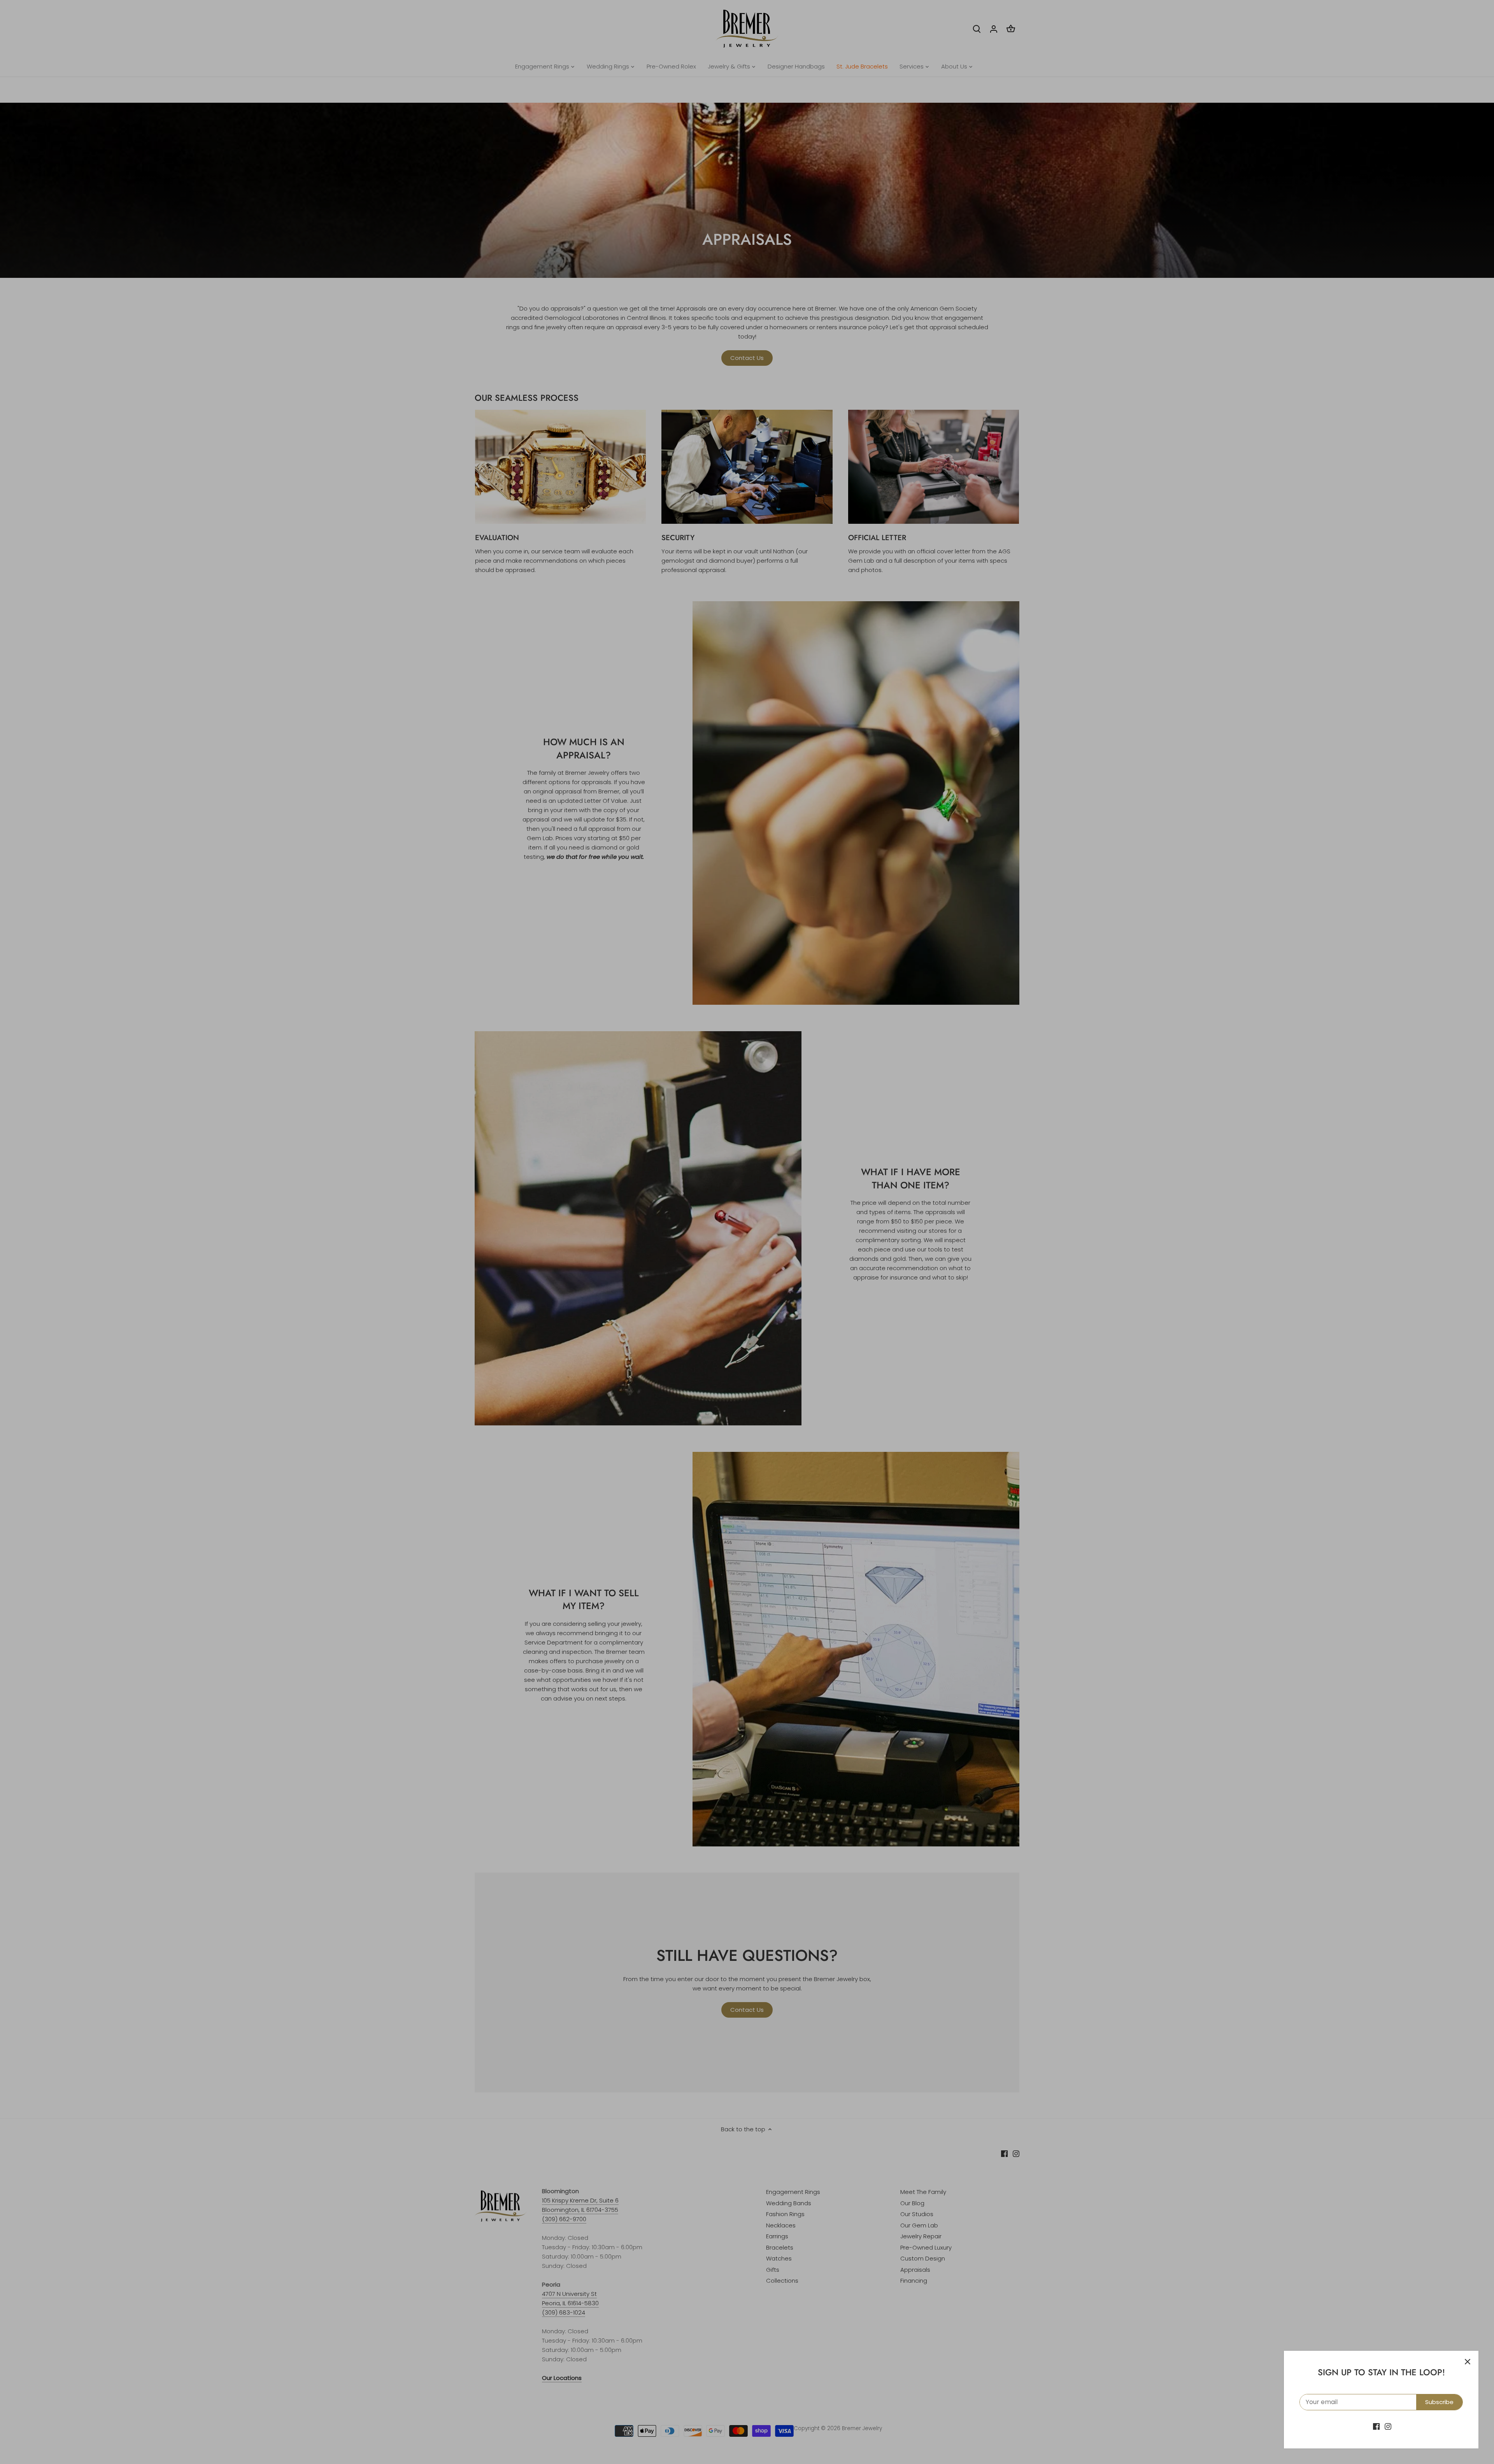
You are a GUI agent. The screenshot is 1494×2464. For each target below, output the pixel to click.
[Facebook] (1376, 2426)
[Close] (1468, 2362)
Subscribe (1439, 2402)
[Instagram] (1388, 2426)
